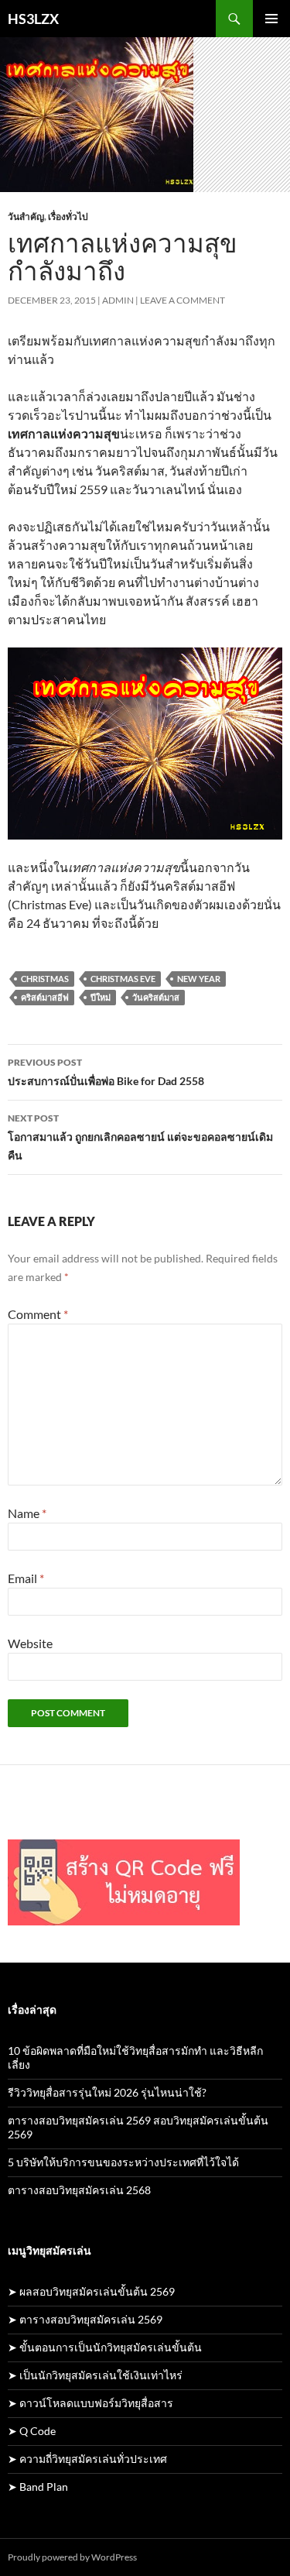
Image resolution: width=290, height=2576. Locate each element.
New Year (199, 979)
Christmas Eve (123, 979)
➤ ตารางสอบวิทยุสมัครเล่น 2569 (85, 2319)
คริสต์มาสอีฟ (45, 997)
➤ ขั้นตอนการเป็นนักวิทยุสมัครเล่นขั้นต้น (105, 2347)
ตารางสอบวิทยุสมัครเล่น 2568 (79, 2190)
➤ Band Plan (38, 2487)
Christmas (45, 979)
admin (118, 300)
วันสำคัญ (26, 216)
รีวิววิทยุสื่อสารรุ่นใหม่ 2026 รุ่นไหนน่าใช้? (107, 2092)
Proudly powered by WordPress (72, 2557)
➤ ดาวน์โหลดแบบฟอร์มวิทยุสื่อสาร (90, 2403)
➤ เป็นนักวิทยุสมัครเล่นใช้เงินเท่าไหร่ (95, 2375)
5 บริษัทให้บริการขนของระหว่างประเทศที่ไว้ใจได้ (123, 2162)
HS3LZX (33, 19)
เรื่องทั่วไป (68, 216)
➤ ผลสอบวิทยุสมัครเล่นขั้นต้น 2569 (91, 2291)
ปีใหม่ (101, 997)
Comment (38, 1314)
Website (30, 1643)
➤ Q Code (32, 2431)
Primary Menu (271, 19)
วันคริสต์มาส (156, 997)
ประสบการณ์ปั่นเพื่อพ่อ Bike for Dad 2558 (106, 1072)
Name (27, 1513)
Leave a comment (183, 300)
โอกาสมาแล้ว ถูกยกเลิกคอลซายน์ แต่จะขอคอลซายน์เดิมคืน (140, 1137)
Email (26, 1578)
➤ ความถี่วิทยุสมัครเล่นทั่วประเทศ (87, 2459)
